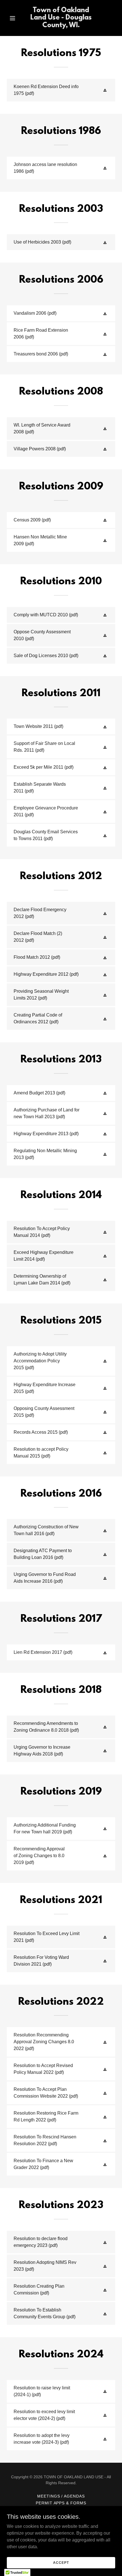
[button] (15, 18)
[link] (61, 26)
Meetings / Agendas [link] (61, 2496)
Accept (61, 2562)
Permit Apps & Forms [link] (61, 2503)
